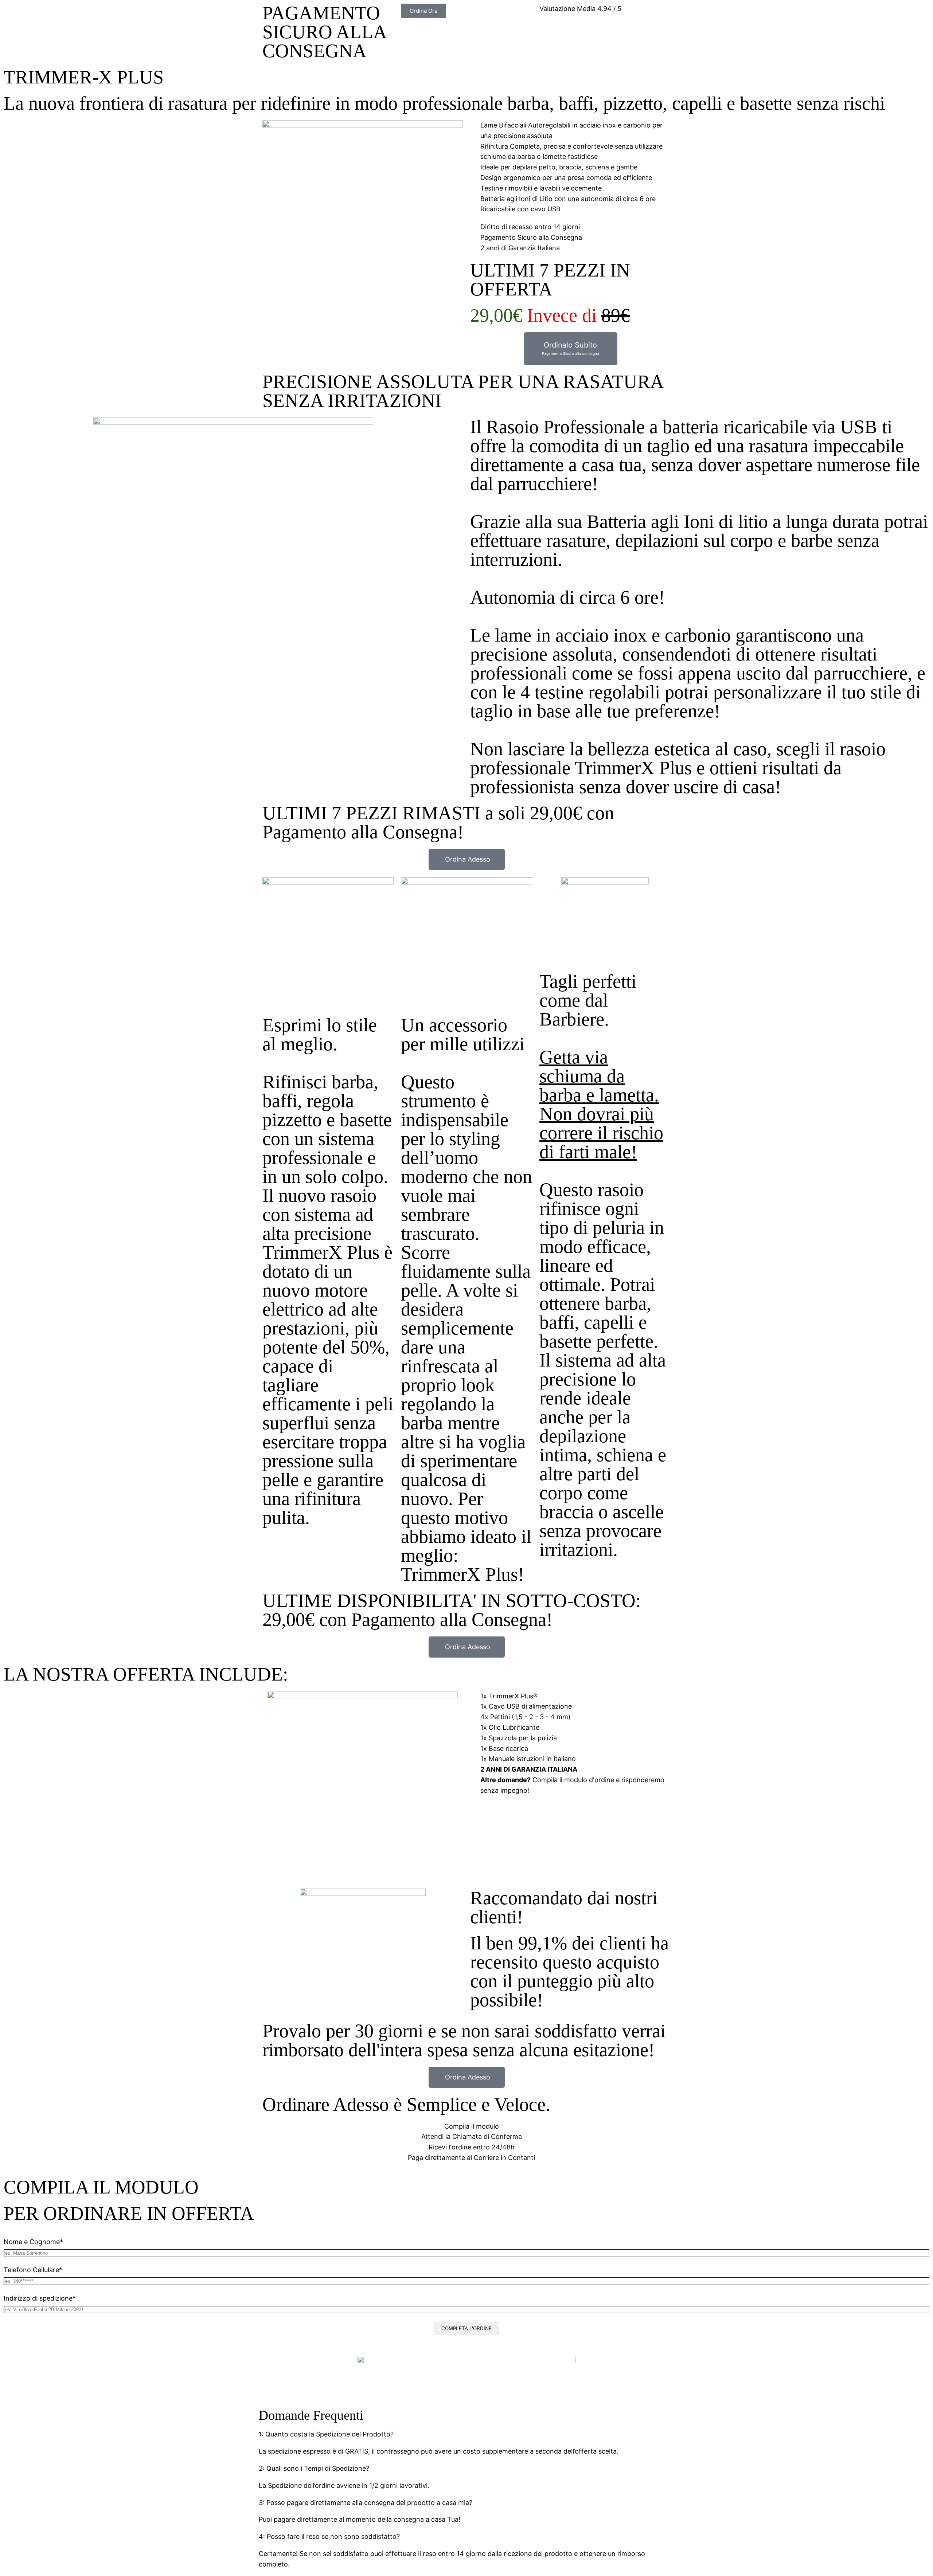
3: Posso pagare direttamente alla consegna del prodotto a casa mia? (366, 2503)
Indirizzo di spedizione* (40, 2298)
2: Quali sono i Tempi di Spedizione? (314, 2468)
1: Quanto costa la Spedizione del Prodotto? (326, 2434)
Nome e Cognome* (33, 2242)
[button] (466, 2434)
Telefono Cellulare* (33, 2270)
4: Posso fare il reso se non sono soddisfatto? (329, 2536)
